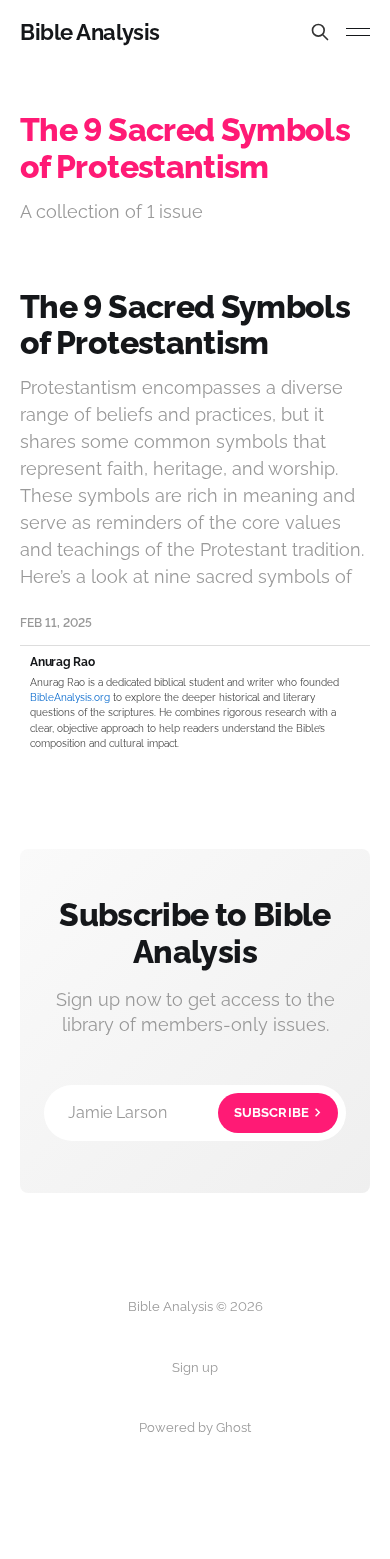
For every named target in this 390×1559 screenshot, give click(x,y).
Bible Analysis (90, 32)
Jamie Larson (188, 1112)
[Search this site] (320, 32)
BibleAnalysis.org (70, 697)
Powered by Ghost (195, 1427)
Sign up (195, 1367)
